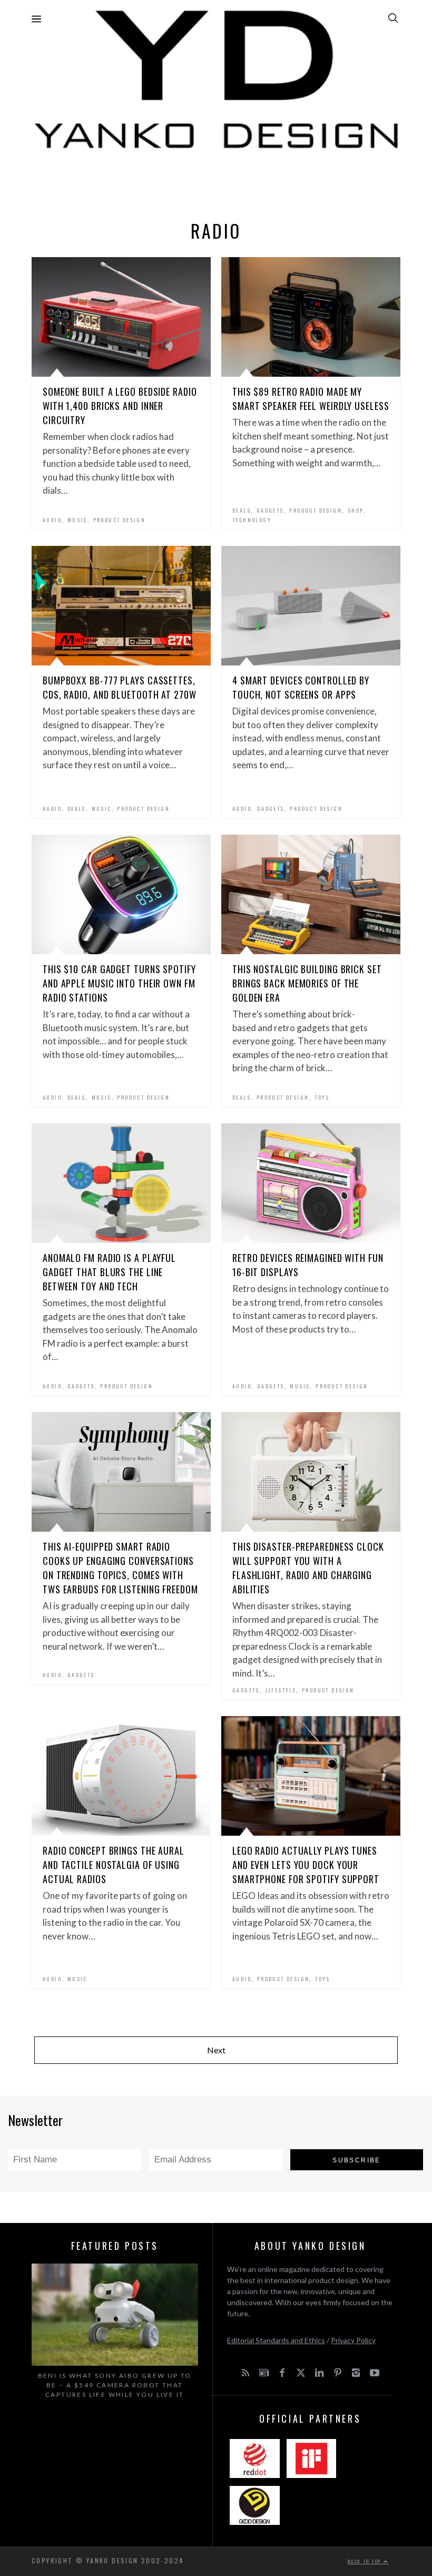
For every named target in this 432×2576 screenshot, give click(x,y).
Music (77, 520)
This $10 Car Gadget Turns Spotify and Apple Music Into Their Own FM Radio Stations (119, 983)
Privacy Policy (353, 2340)
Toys (322, 1097)
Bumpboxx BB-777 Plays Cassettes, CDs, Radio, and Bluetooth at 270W (120, 687)
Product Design (120, 520)
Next (216, 2050)
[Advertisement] (216, 182)
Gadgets (270, 510)
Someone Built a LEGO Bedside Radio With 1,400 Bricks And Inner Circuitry (120, 406)
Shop (356, 510)
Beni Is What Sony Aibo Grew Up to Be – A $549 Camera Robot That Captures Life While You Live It (115, 2385)
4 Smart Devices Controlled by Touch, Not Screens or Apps (301, 687)
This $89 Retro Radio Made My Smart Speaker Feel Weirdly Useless (311, 399)
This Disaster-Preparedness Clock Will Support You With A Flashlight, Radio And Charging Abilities (308, 1568)
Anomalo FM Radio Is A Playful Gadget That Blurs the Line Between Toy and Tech (109, 1272)
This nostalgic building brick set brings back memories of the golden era (307, 983)
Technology (252, 520)
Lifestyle (281, 1690)
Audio (52, 520)
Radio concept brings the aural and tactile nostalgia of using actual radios (114, 1865)
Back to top (366, 2561)
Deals (242, 510)
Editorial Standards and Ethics (276, 2340)
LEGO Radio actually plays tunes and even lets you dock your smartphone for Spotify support (306, 1865)
